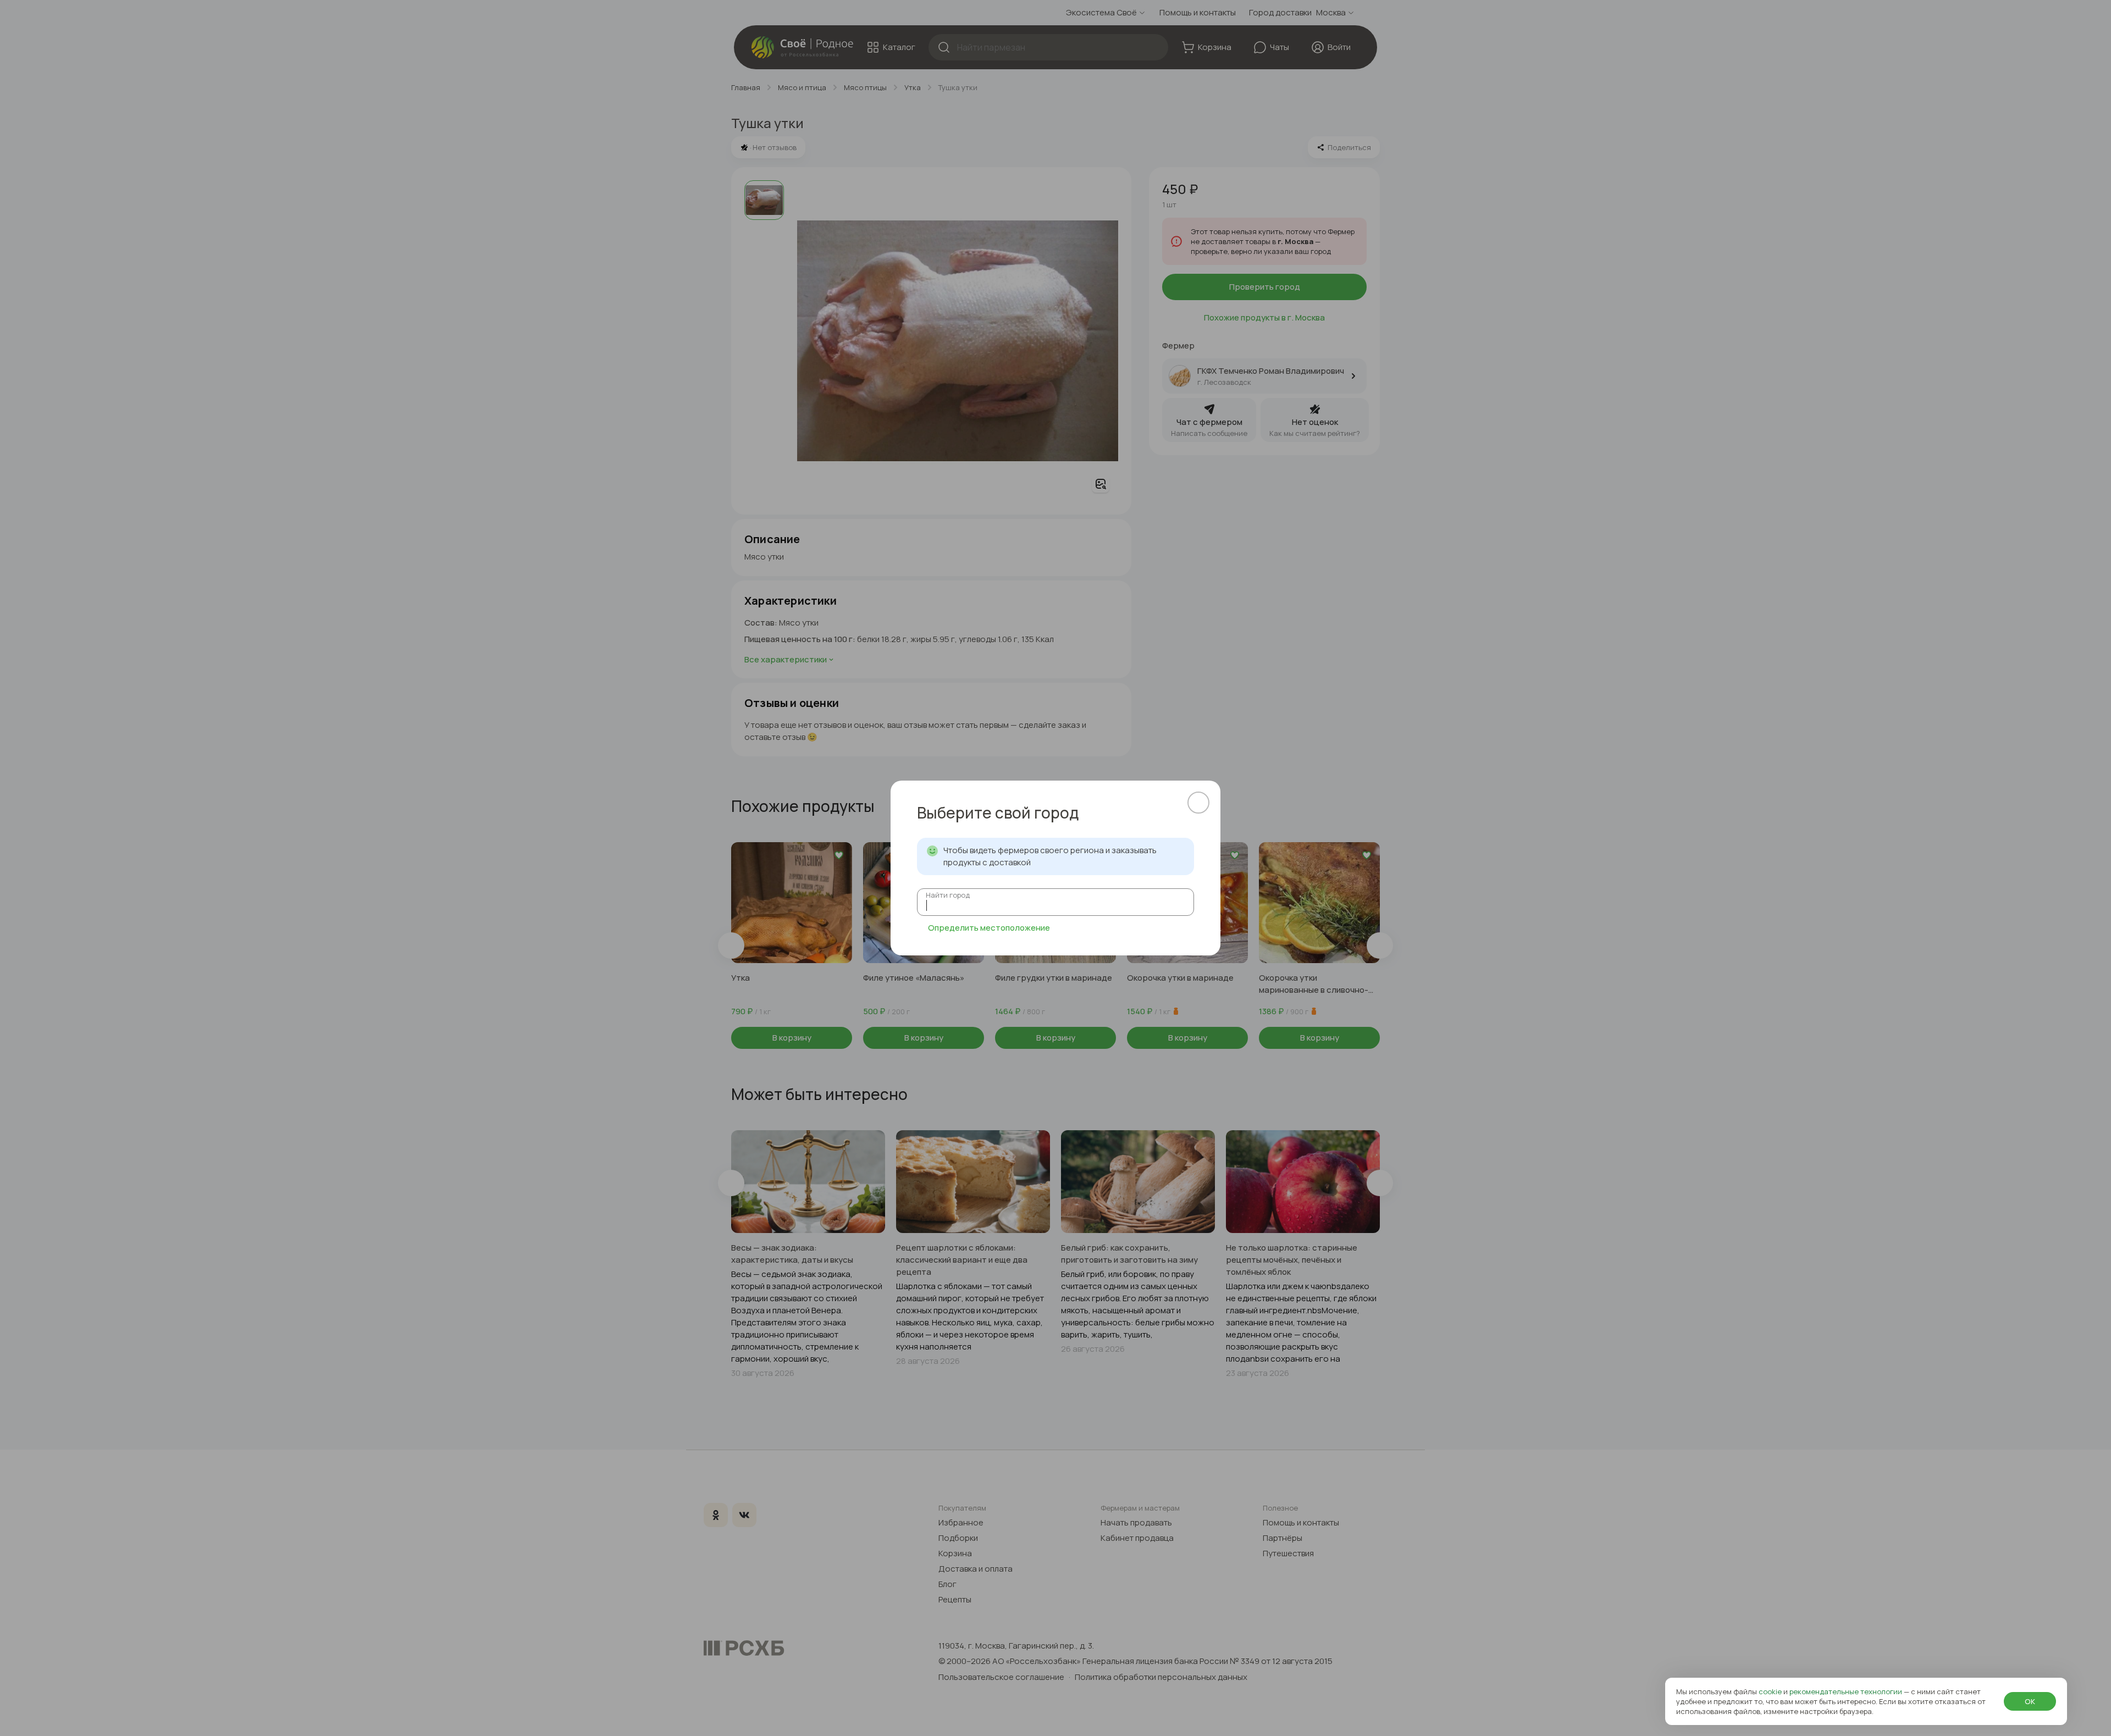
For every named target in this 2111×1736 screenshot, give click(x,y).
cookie (1771, 1691)
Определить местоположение (989, 928)
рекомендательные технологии (1847, 1691)
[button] (1198, 803)
